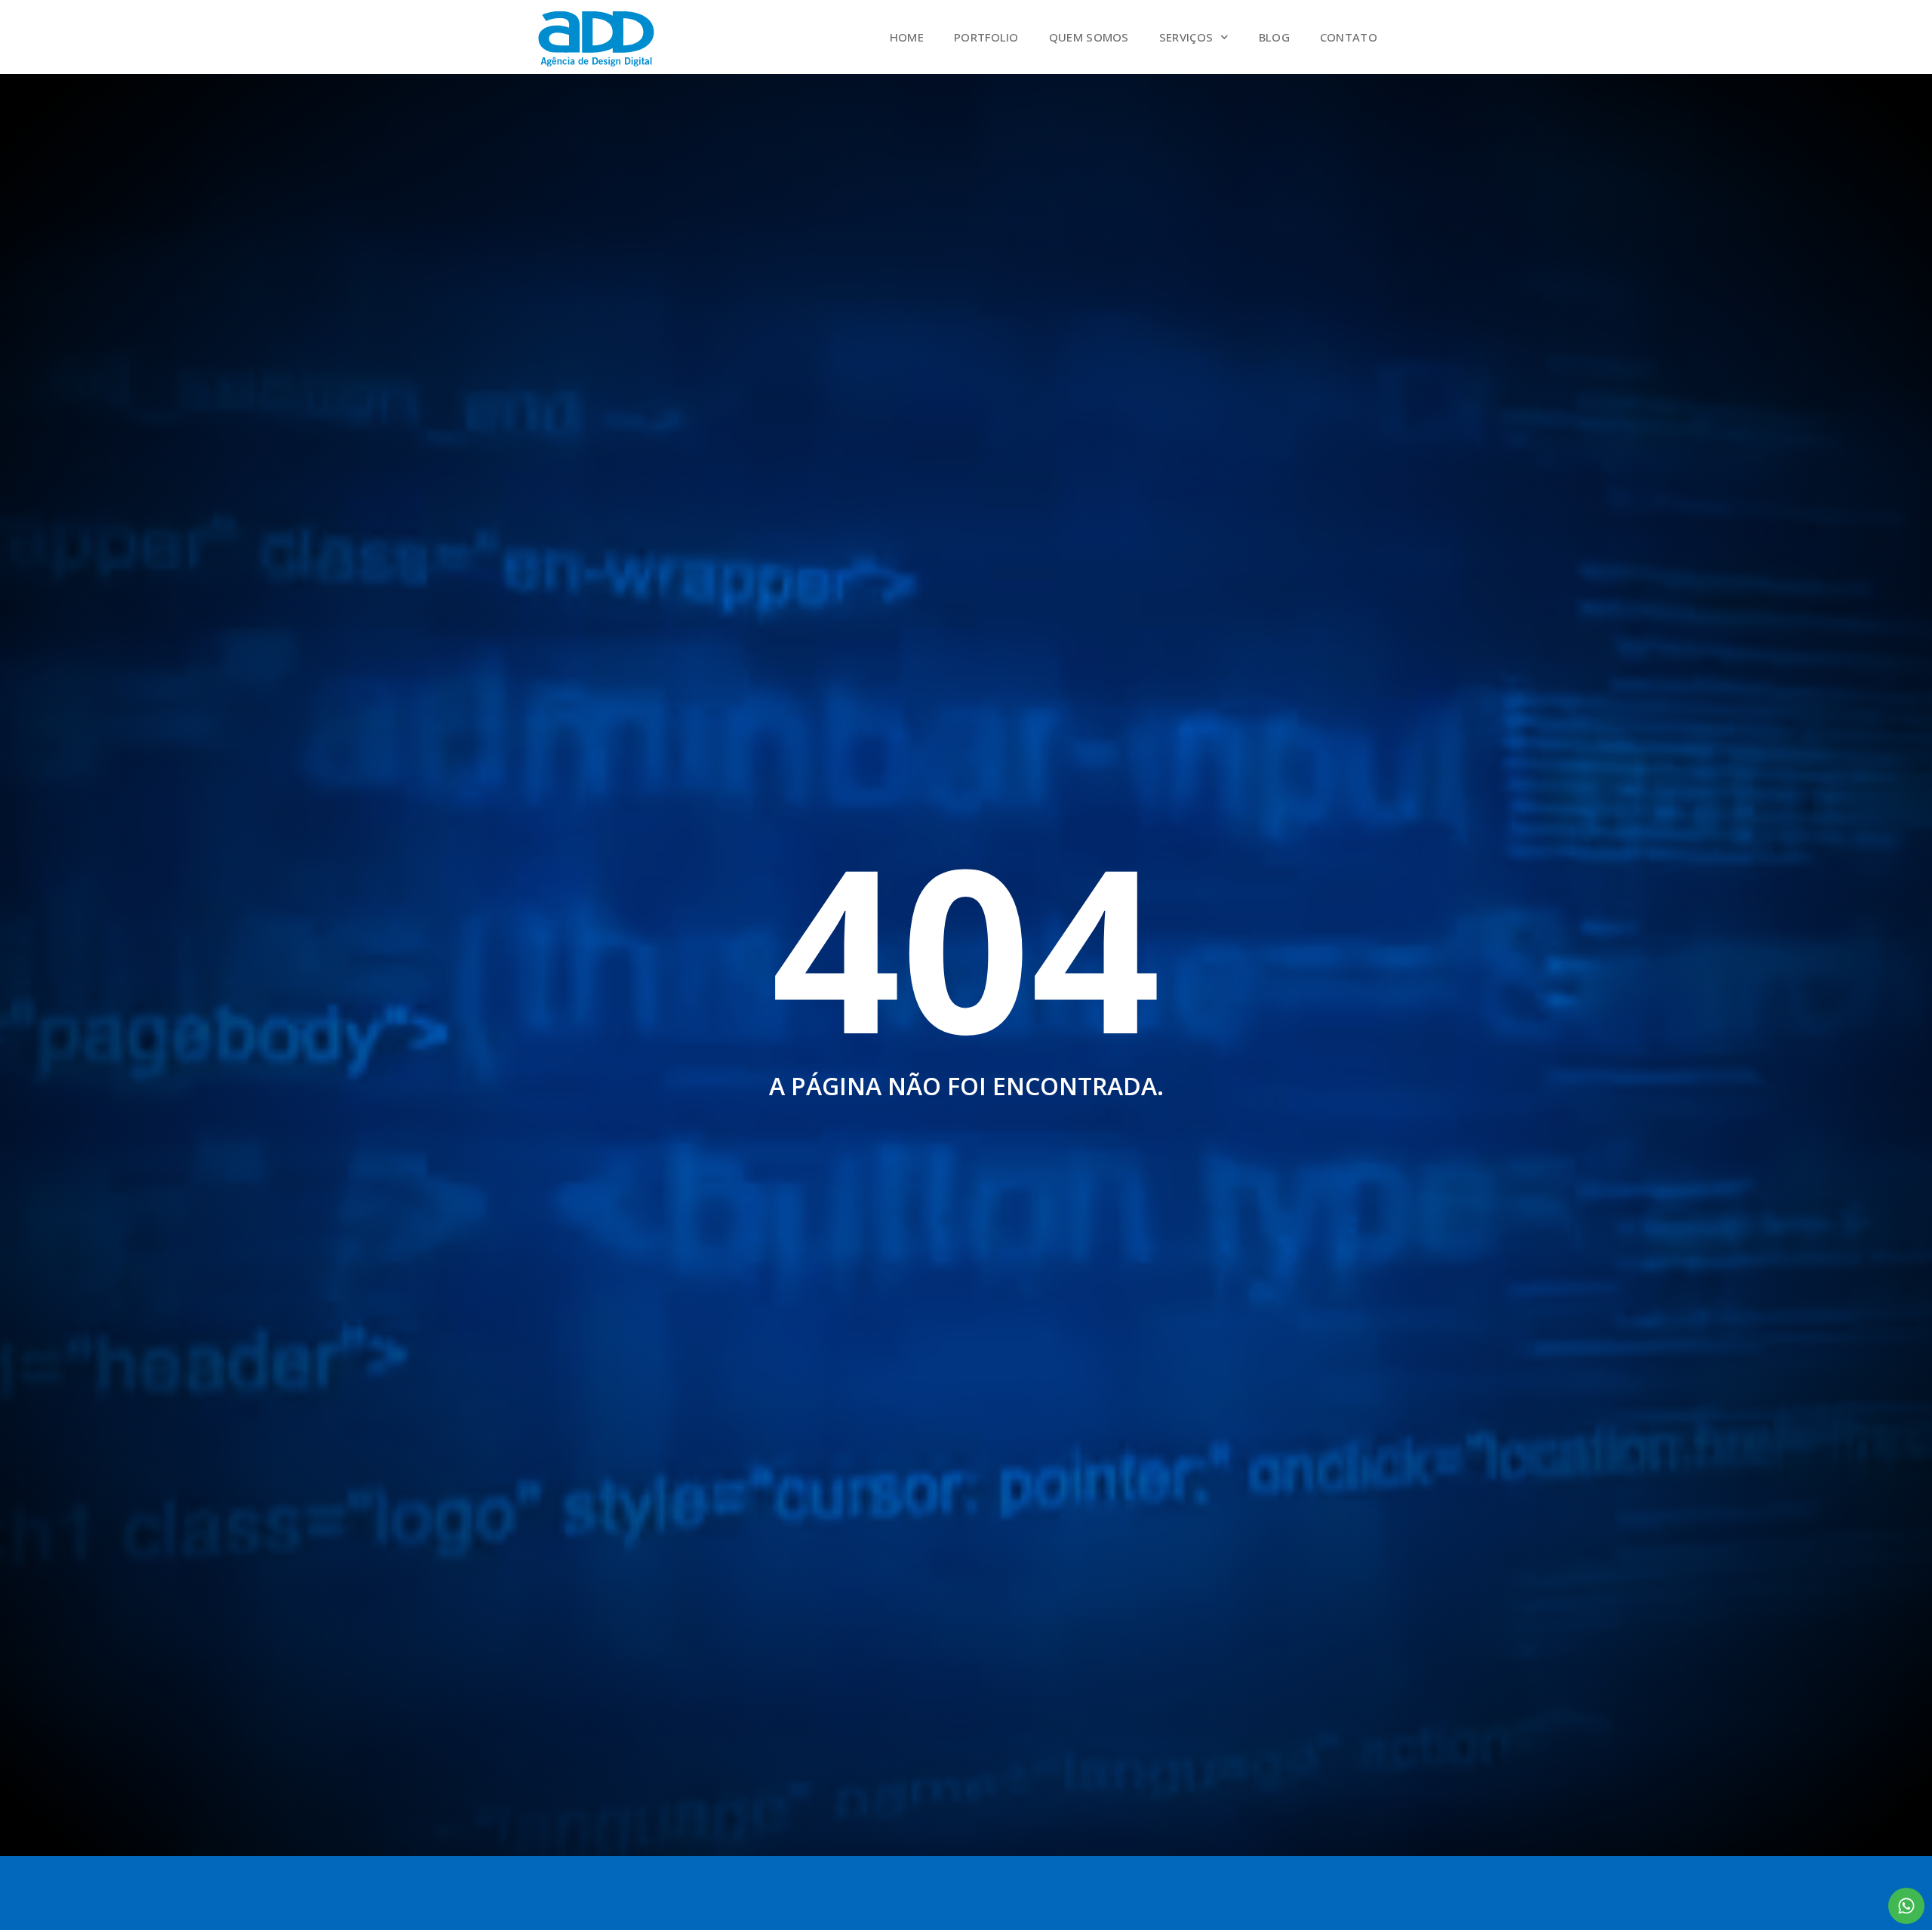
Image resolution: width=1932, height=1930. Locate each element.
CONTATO (1349, 37)
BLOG (1274, 37)
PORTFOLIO (986, 37)
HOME (907, 37)
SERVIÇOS (1186, 37)
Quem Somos (1089, 37)
